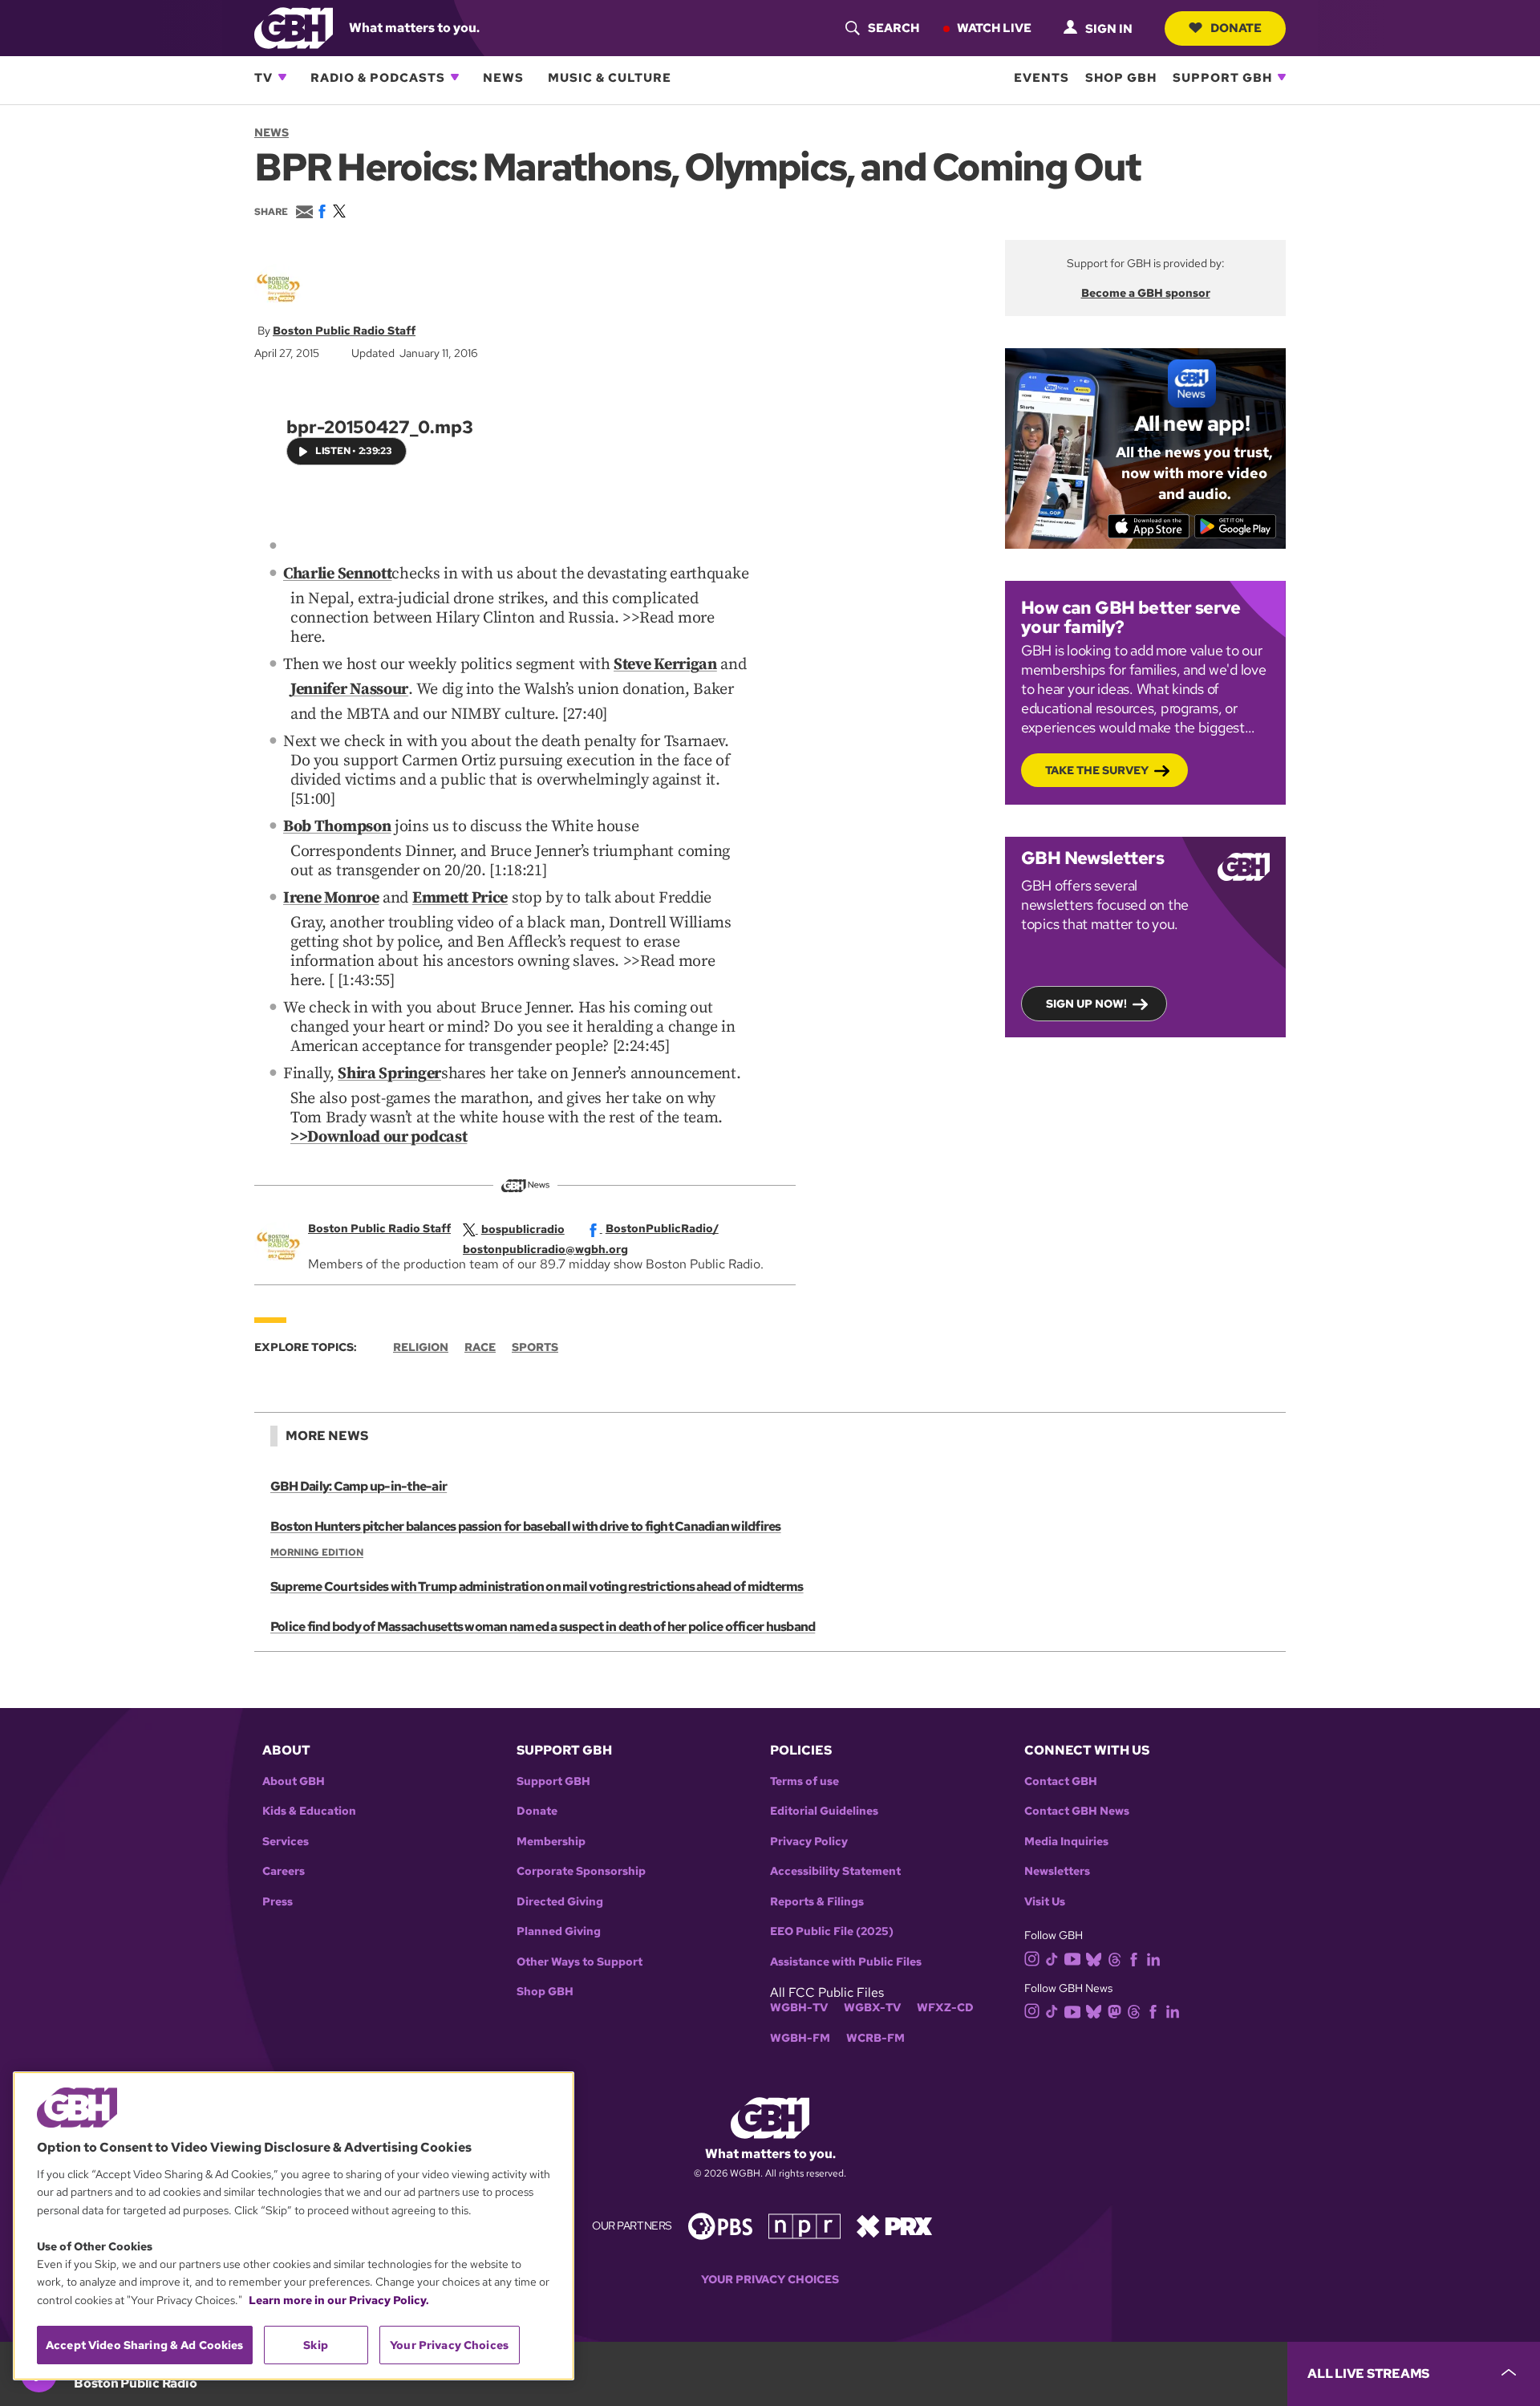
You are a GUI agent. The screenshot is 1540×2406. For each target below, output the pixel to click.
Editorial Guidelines (824, 1811)
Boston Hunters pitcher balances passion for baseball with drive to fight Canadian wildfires (526, 1526)
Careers (284, 1871)
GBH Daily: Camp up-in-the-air (359, 1486)
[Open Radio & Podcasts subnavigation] (455, 77)
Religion (421, 1347)
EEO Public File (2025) (832, 1931)
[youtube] (1072, 1957)
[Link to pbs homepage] (720, 2225)
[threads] (1114, 1958)
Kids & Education (309, 1811)
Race (480, 1347)
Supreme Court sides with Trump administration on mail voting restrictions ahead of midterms (537, 1586)
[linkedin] (1153, 1958)
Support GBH (1222, 77)
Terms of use (804, 1781)
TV (263, 77)
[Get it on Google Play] (1236, 526)
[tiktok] (1052, 1958)
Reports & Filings (817, 1902)
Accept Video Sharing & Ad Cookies (145, 2345)
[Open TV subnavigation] (282, 77)
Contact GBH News (1077, 1811)
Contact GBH (1061, 1781)
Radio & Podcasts (378, 77)
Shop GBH (1121, 77)
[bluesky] (1094, 1958)
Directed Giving (560, 1902)
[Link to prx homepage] (894, 2225)
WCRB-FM (875, 2038)
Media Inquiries (1066, 1842)
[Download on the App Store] (1149, 526)
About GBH (294, 1781)
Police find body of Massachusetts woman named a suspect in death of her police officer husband (543, 1627)
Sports (535, 1347)
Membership (551, 1842)
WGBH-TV (799, 2008)
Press (278, 1902)
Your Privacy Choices (770, 2280)
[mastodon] (1114, 2011)
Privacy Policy (809, 1842)
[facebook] (1134, 1958)
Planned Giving (559, 1931)
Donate (1236, 27)
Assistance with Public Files (846, 1962)
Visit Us (1045, 1902)
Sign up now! (1086, 1004)
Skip (316, 2345)
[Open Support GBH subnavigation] (1282, 77)
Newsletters (1057, 1871)
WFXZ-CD (945, 2008)
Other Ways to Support (580, 1962)
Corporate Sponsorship (581, 1871)
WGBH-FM (800, 2038)
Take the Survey (1097, 770)
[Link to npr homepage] (804, 2225)
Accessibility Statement (835, 1871)
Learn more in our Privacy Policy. (339, 2300)
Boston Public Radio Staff (344, 331)
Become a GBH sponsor (1146, 293)
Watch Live (994, 27)
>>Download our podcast (379, 1138)
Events (1042, 77)
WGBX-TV (872, 2008)
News (503, 77)
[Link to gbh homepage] (294, 27)
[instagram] (1032, 1958)
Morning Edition (317, 1552)
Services (286, 1842)
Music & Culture (610, 77)
